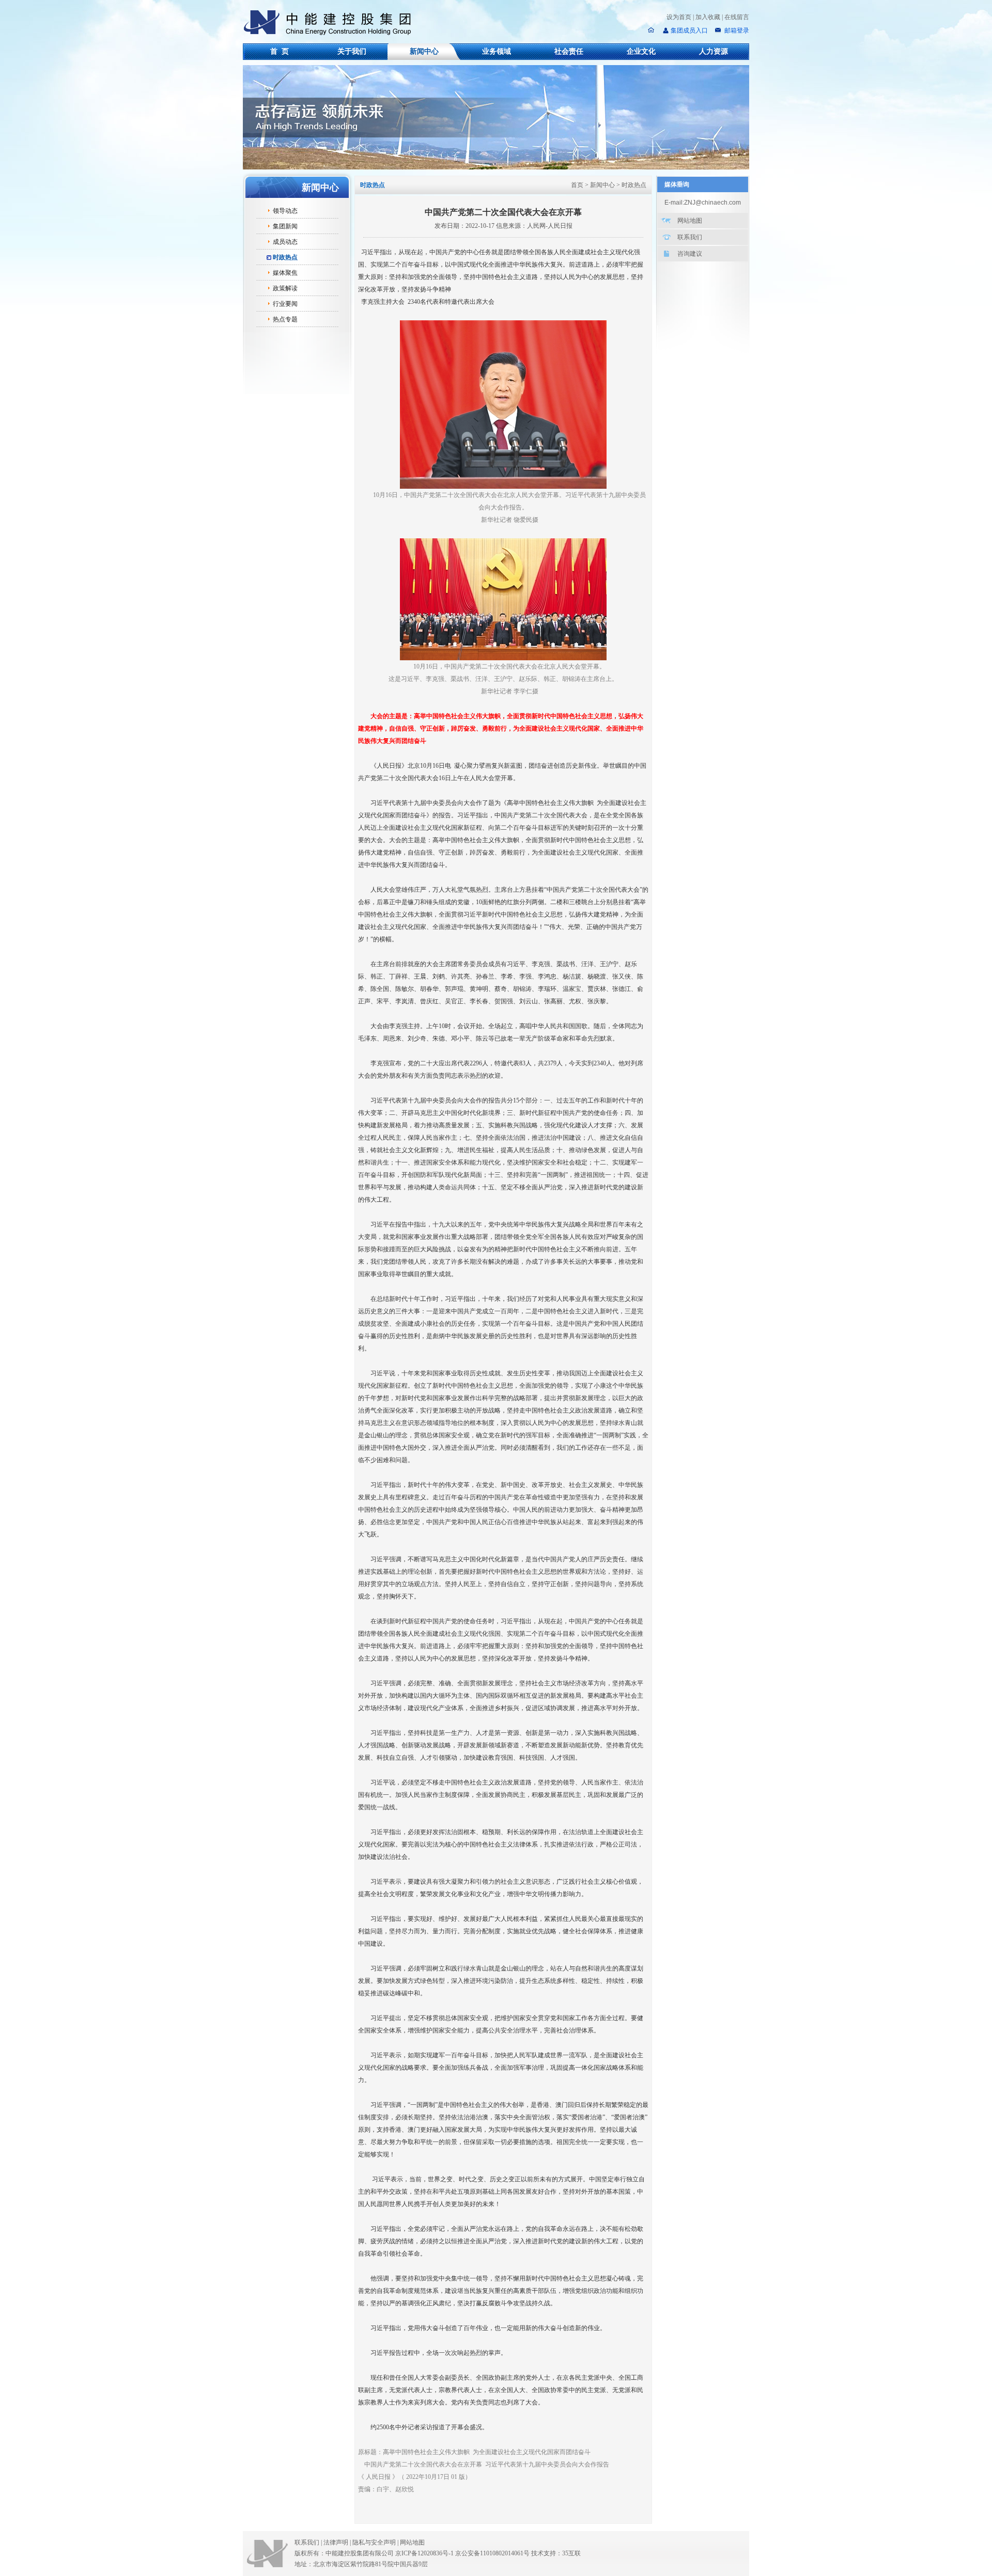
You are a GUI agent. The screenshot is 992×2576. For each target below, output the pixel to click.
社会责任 (569, 51)
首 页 (280, 51)
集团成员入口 (689, 30)
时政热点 (285, 257)
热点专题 (285, 319)
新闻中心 (424, 51)
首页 (577, 185)
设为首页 (679, 17)
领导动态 (285, 211)
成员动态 (285, 242)
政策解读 (285, 288)
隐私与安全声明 (374, 2542)
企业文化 (641, 51)
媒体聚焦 (285, 273)
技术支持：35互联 (556, 2553)
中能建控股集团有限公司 (332, 23)
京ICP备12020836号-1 (424, 2553)
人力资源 (714, 51)
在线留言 (737, 17)
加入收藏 (708, 17)
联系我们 (690, 237)
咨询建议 (690, 254)
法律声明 (337, 2542)
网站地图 (690, 221)
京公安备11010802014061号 (492, 2553)
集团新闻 (285, 226)
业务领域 (497, 51)
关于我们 (352, 51)
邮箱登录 (736, 30)
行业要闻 (285, 304)
